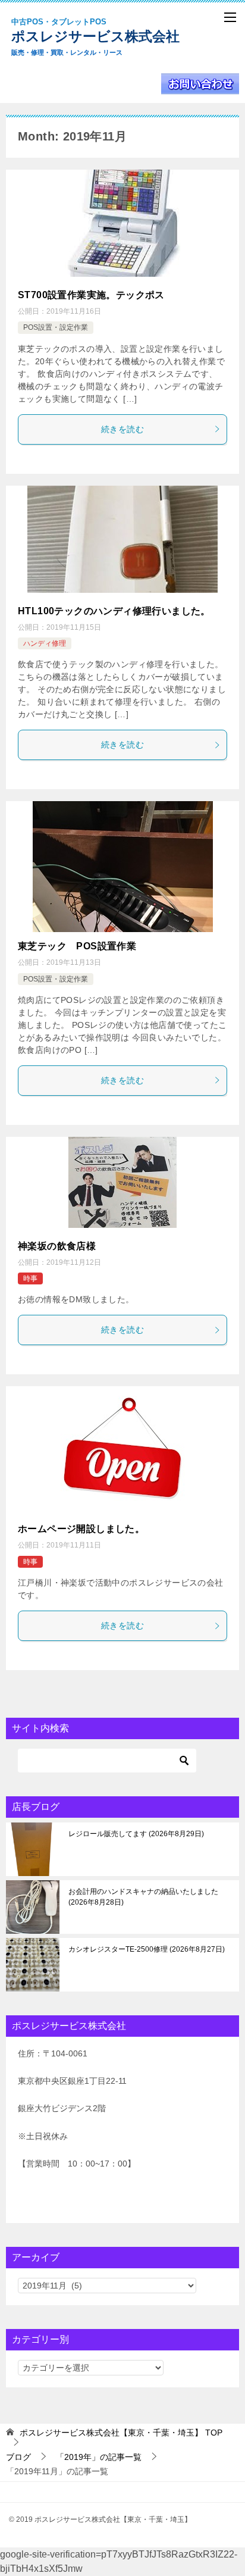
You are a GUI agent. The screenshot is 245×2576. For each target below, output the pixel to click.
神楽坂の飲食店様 (57, 1246)
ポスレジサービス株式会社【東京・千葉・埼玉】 (108, 37)
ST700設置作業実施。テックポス (91, 295)
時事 (30, 1278)
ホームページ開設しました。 (81, 1529)
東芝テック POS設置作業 (77, 946)
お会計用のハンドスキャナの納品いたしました (143, 1897)
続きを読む (122, 429)
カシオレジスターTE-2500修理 (145, 1949)
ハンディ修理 (45, 643)
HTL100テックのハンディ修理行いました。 (114, 611)
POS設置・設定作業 (56, 327)
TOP (121, 2433)
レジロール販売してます (135, 1834)
